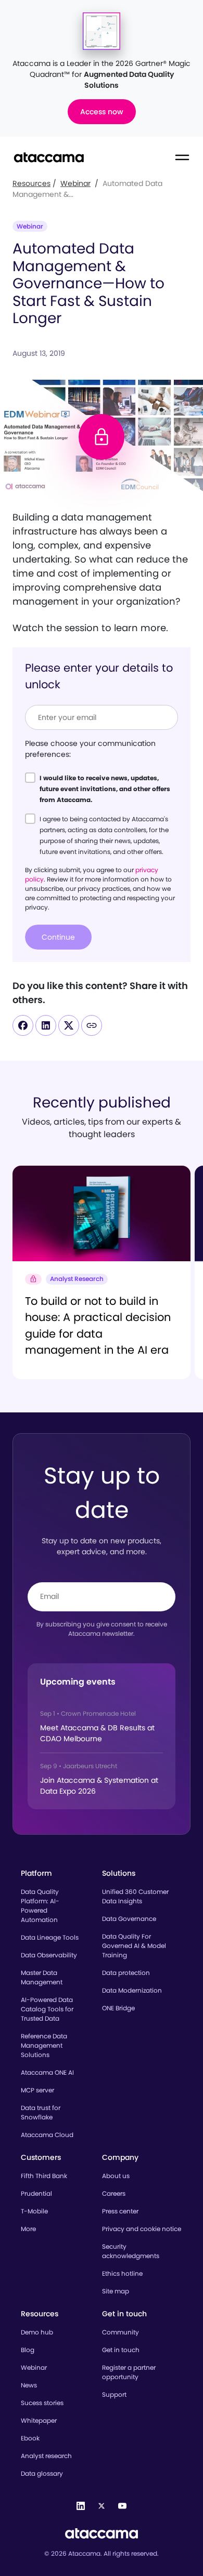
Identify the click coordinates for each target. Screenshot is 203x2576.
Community (120, 2332)
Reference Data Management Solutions (44, 2045)
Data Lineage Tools (50, 1937)
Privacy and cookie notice (142, 2229)
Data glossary (42, 2473)
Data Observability (49, 1955)
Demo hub (37, 2332)
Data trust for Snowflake (41, 2112)
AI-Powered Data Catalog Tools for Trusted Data (47, 2009)
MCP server (37, 2090)
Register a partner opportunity (129, 2372)
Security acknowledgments (131, 2251)
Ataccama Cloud (47, 2135)
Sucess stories (42, 2403)
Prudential (36, 2193)
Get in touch (121, 2350)
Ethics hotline (122, 2273)
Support (114, 2394)
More (28, 2229)
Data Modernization (132, 1990)
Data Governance (129, 1919)
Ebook (30, 2438)
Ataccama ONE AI (47, 2072)
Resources (31, 183)
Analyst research (46, 2456)
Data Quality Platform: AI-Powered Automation (40, 1906)
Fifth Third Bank (44, 2176)
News (29, 2385)
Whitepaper (39, 2420)
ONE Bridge (118, 2008)
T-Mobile (34, 2211)
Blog (28, 2350)
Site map (116, 2291)
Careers (114, 2193)
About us (116, 2176)
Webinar (75, 183)
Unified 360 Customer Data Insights (135, 1896)
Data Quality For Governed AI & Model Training (134, 1946)
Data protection (126, 1973)
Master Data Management (42, 1977)
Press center (120, 2211)
